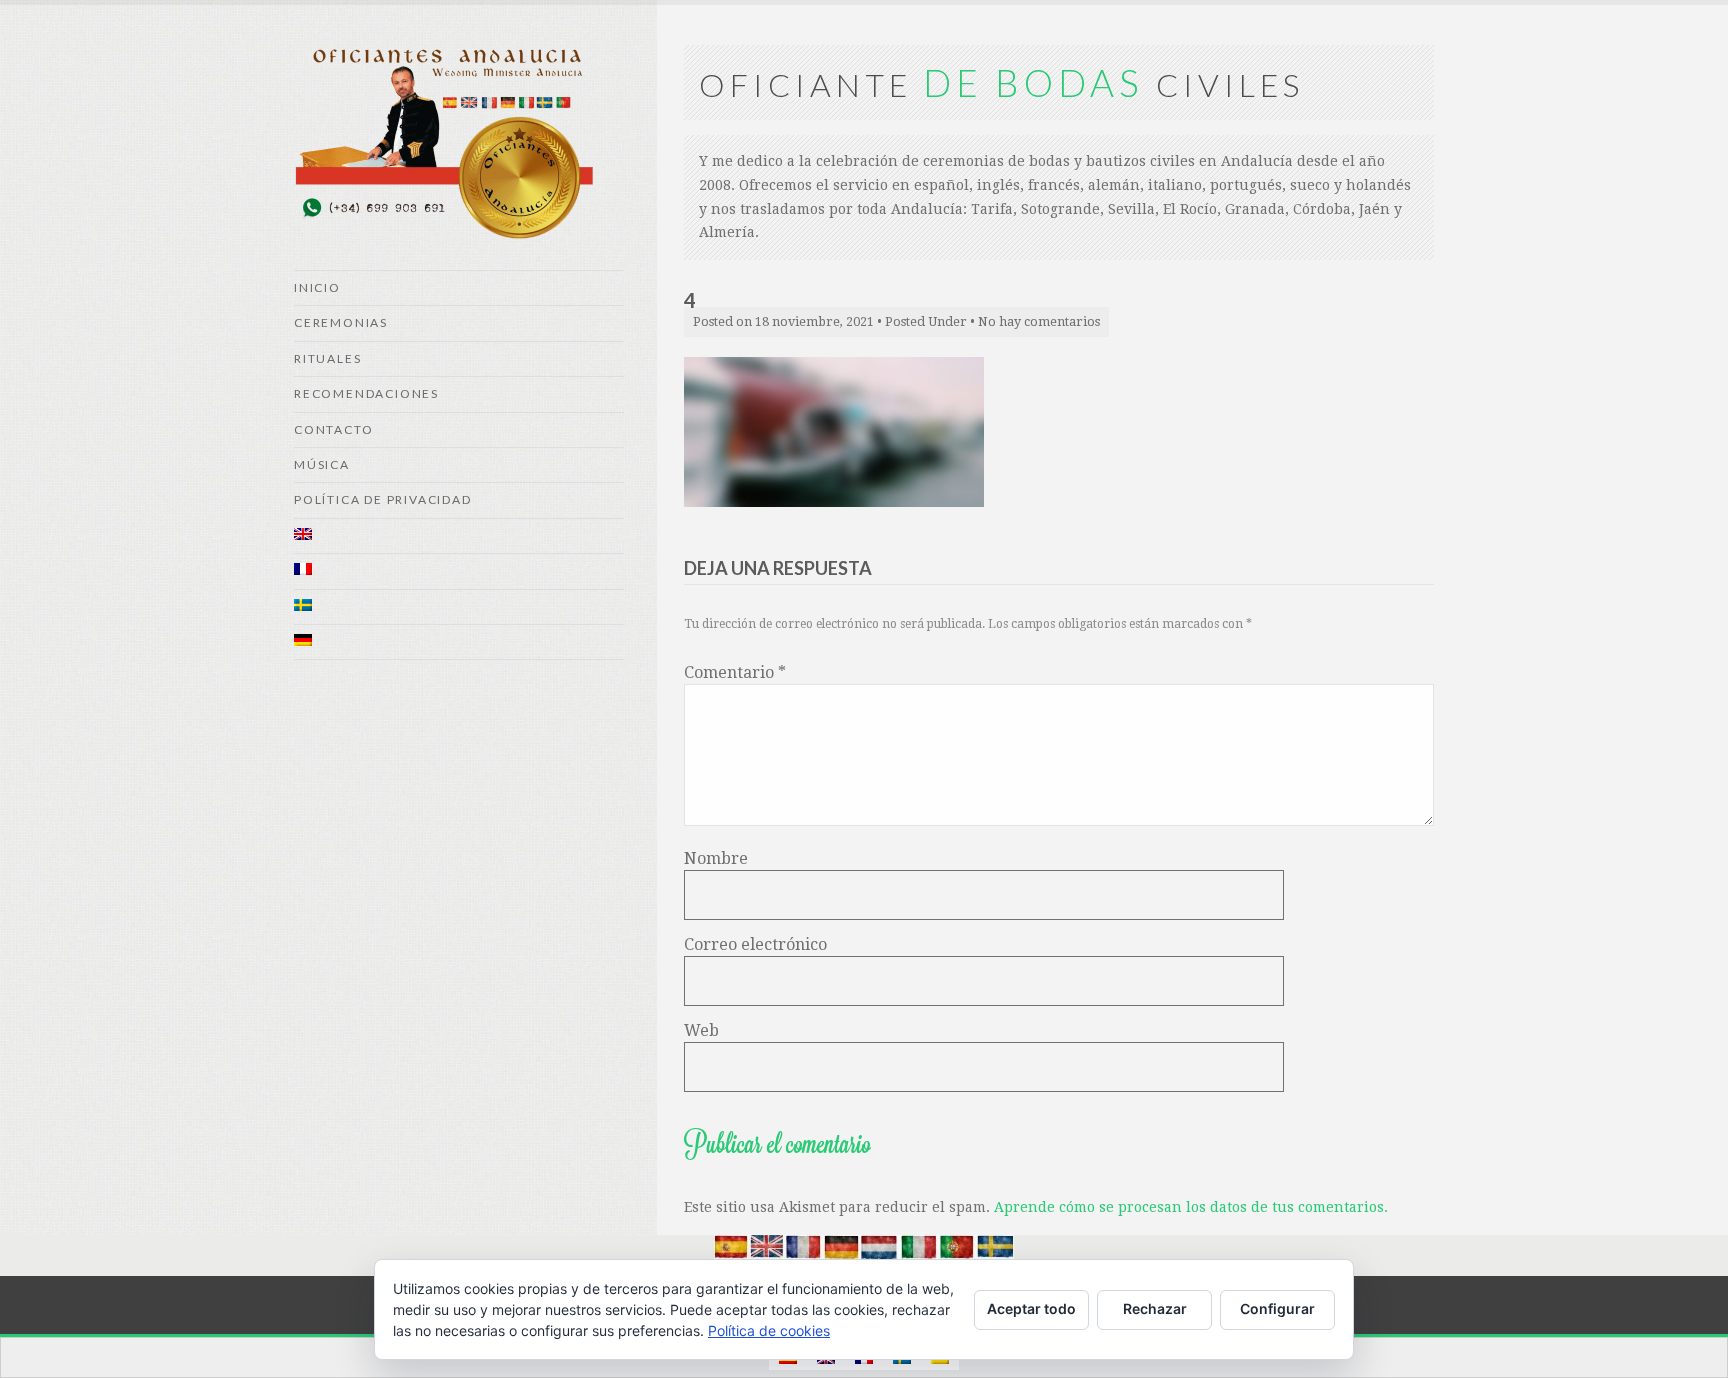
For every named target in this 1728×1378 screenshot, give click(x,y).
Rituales (327, 358)
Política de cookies (769, 1330)
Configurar (1277, 1308)
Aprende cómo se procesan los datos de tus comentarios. (1191, 1207)
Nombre (716, 858)
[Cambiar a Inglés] (459, 536)
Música (322, 464)
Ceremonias (341, 322)
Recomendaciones (366, 393)
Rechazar (1155, 1308)
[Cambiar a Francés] (459, 571)
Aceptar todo (1031, 1308)
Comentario (735, 672)
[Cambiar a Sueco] (459, 607)
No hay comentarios (1039, 321)
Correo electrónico (755, 944)
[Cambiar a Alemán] (459, 642)
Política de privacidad (383, 499)
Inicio (317, 287)
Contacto (333, 429)
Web (701, 1030)
